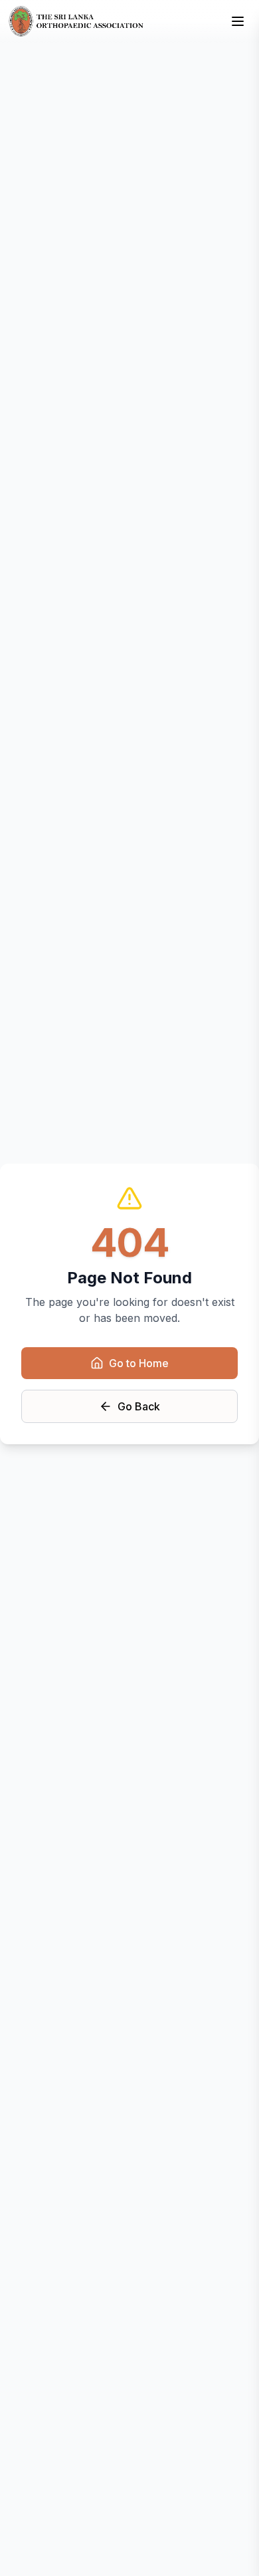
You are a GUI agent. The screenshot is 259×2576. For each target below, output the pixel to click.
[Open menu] (238, 21)
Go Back (139, 1406)
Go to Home (139, 1363)
